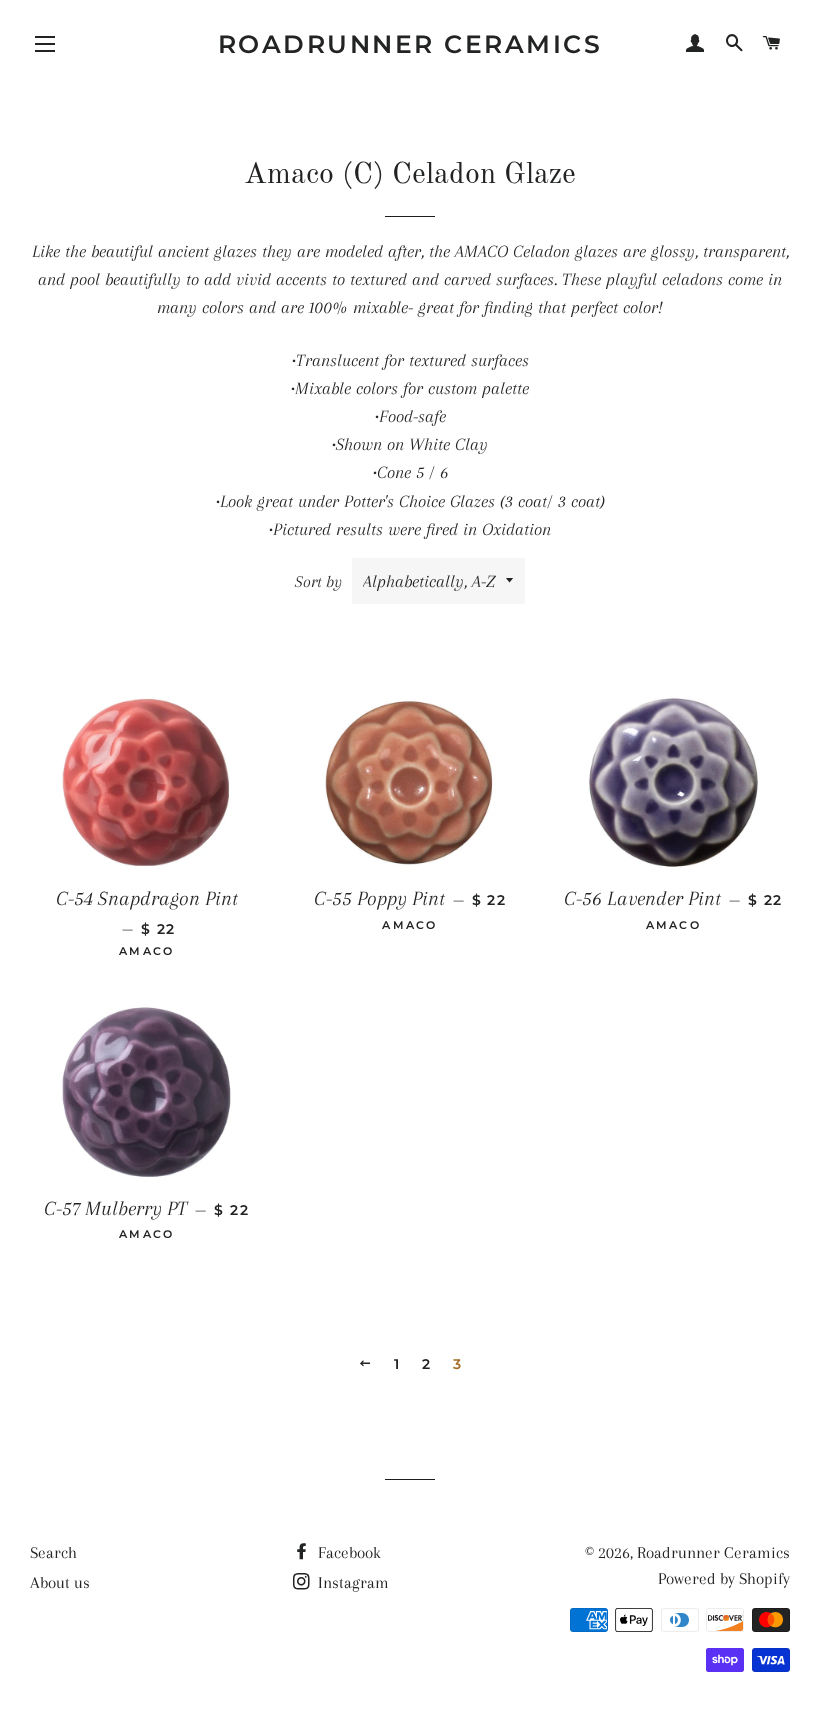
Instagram (351, 1582)
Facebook (347, 1552)
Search (53, 1552)
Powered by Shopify (724, 1578)
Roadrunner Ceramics (410, 44)
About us (60, 1582)
